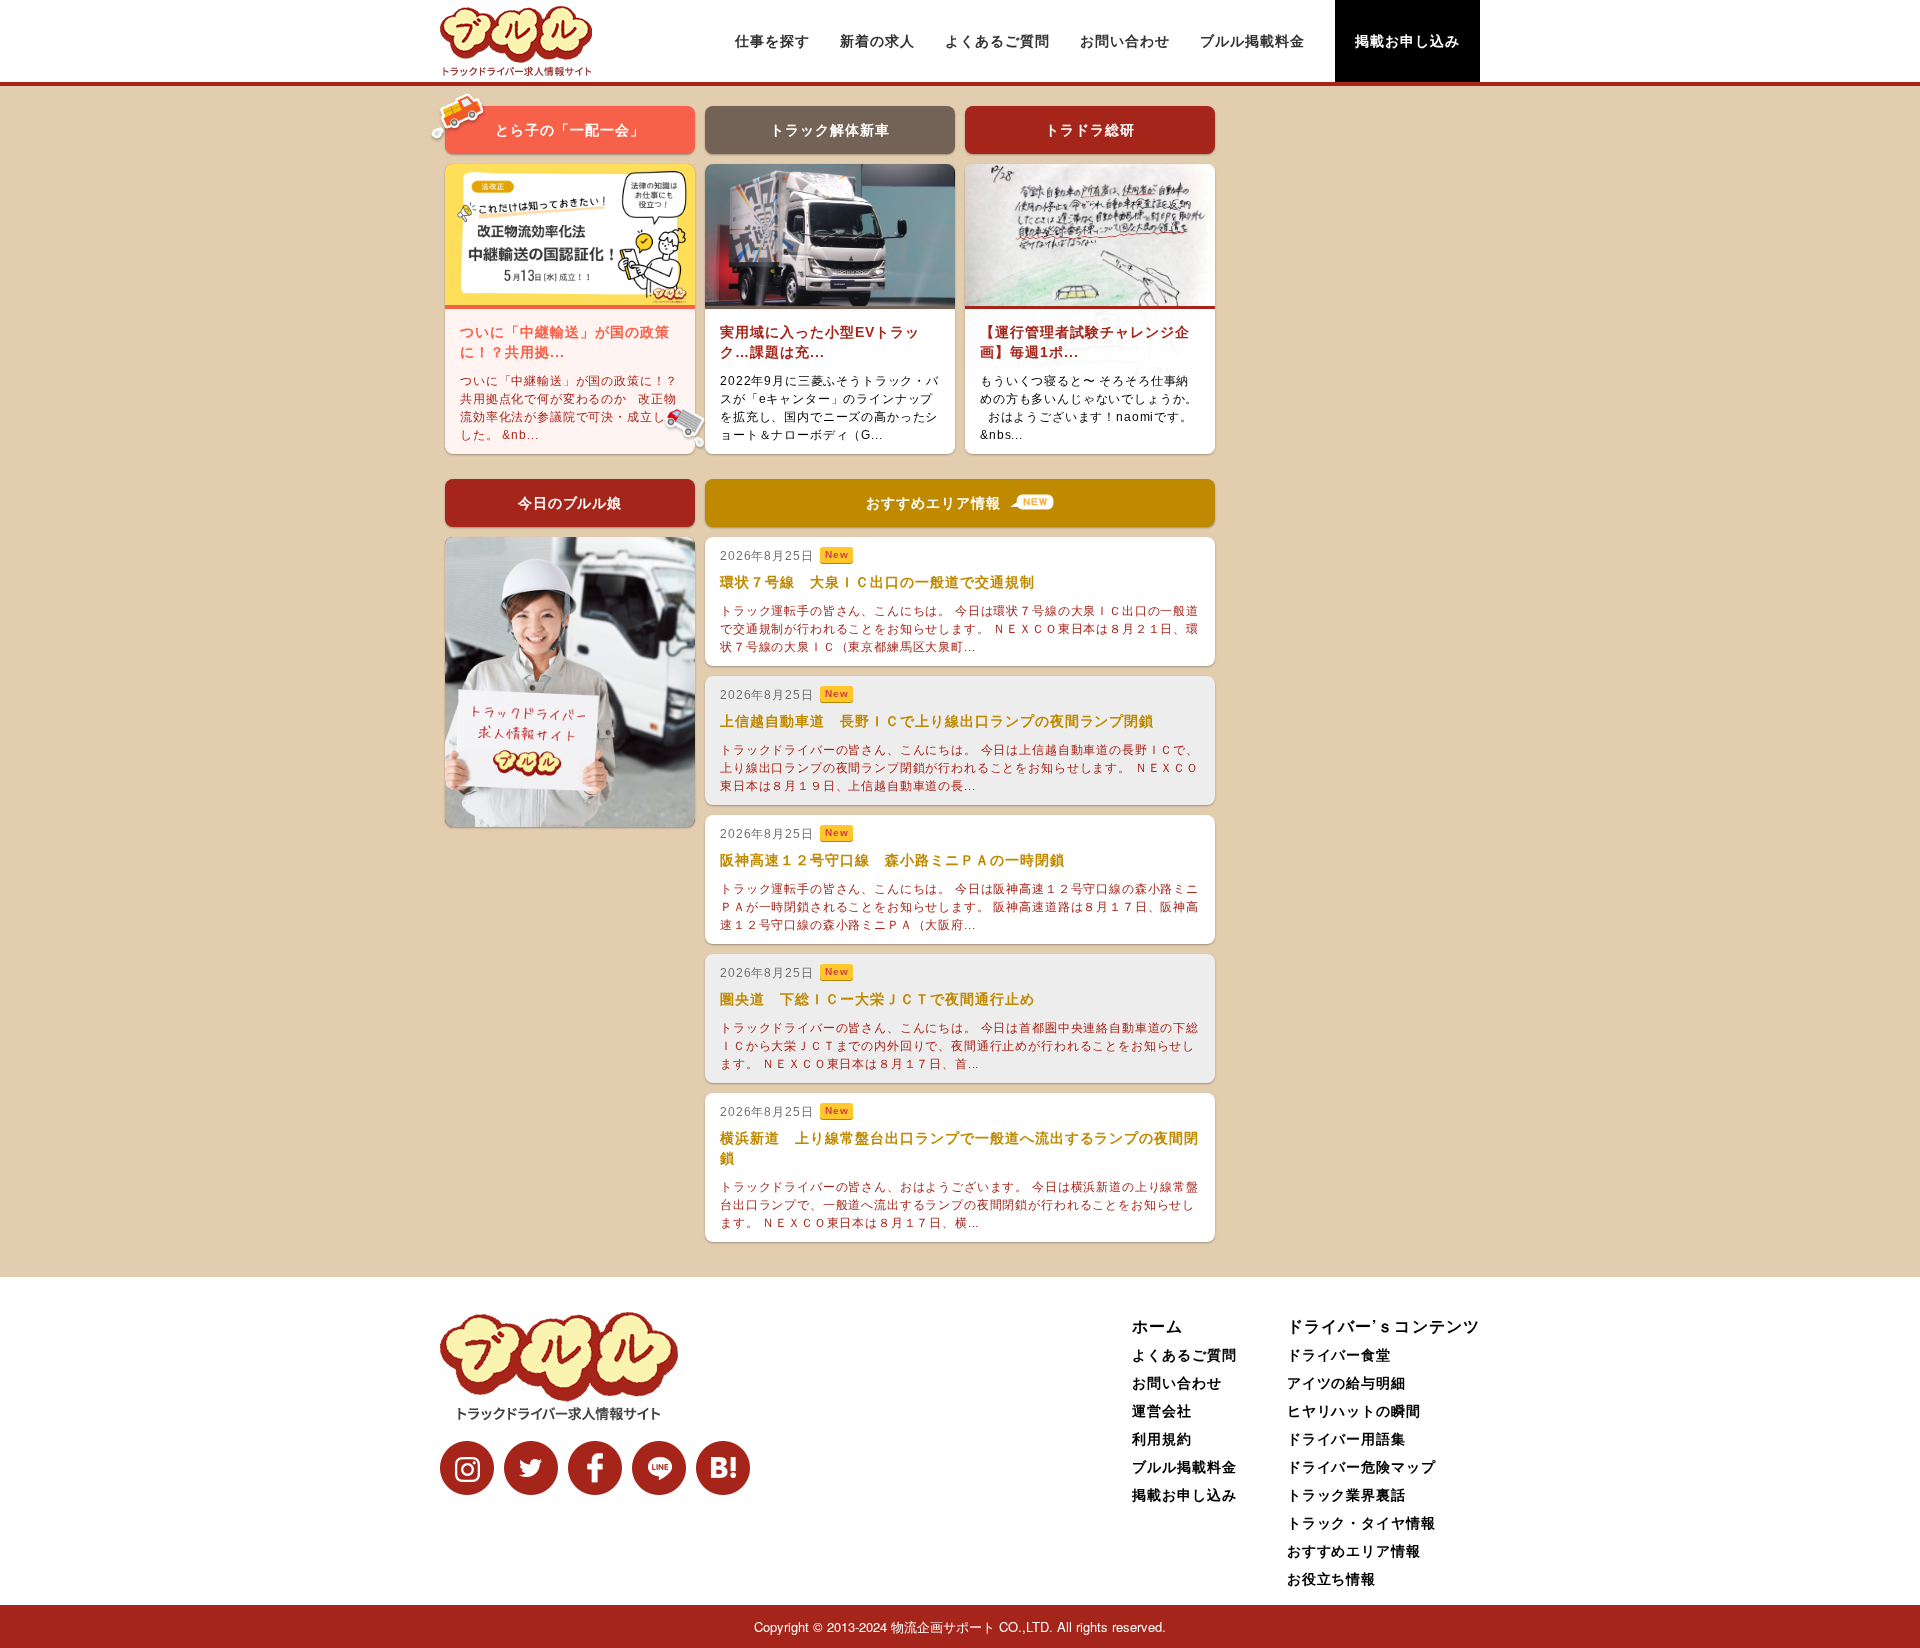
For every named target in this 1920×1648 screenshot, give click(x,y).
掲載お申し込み (1407, 41)
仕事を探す (772, 41)
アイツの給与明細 (1347, 1382)
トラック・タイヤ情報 (1362, 1522)
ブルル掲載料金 (1252, 41)
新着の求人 (877, 41)
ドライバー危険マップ (1362, 1466)
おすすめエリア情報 (1354, 1550)
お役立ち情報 (1332, 1578)
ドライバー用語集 (1347, 1438)
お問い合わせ (1125, 41)
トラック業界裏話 (1347, 1494)
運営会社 (1162, 1410)
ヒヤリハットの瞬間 (1354, 1410)
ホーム (1157, 1325)
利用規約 (1162, 1438)
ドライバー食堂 (1339, 1354)
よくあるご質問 (997, 41)
